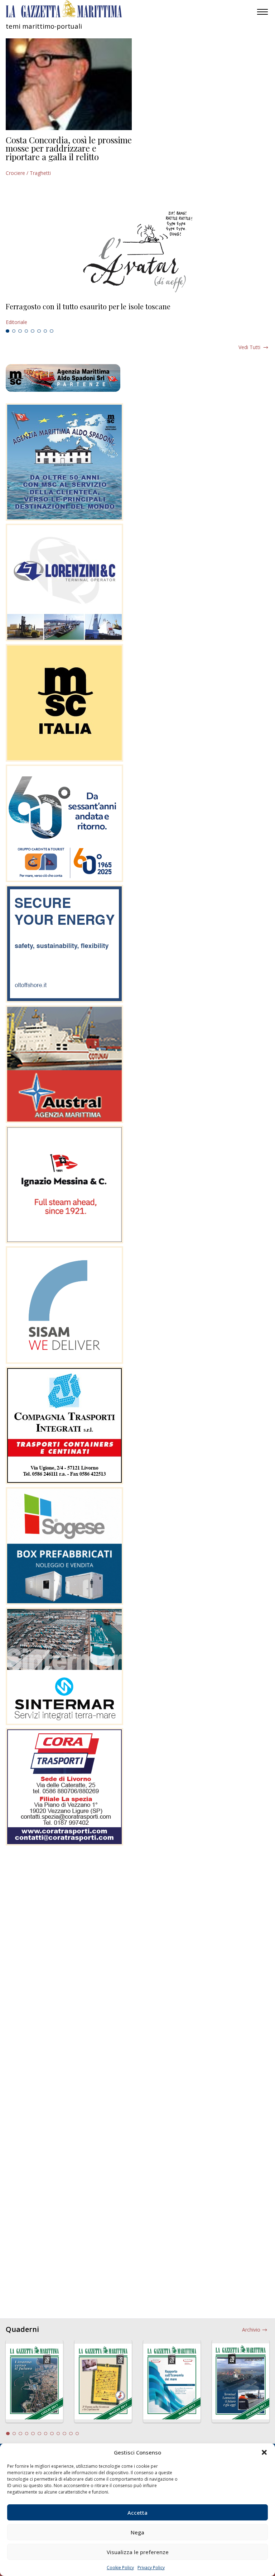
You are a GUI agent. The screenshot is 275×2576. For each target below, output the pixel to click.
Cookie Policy (120, 2568)
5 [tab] (33, 331)
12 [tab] (77, 2434)
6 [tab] (39, 331)
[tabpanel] (137, 314)
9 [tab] (58, 2434)
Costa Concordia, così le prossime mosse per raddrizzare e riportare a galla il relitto (69, 148)
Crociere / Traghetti (28, 173)
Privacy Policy (151, 2568)
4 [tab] (26, 331)
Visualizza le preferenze (138, 2552)
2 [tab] (14, 331)
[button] (264, 2452)
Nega (137, 2532)
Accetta (137, 2513)
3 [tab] (20, 331)
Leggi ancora (137, 314)
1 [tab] (8, 331)
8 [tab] (52, 331)
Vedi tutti (249, 347)
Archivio (251, 2330)
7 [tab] (45, 331)
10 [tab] (64, 2434)
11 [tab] (71, 2434)
